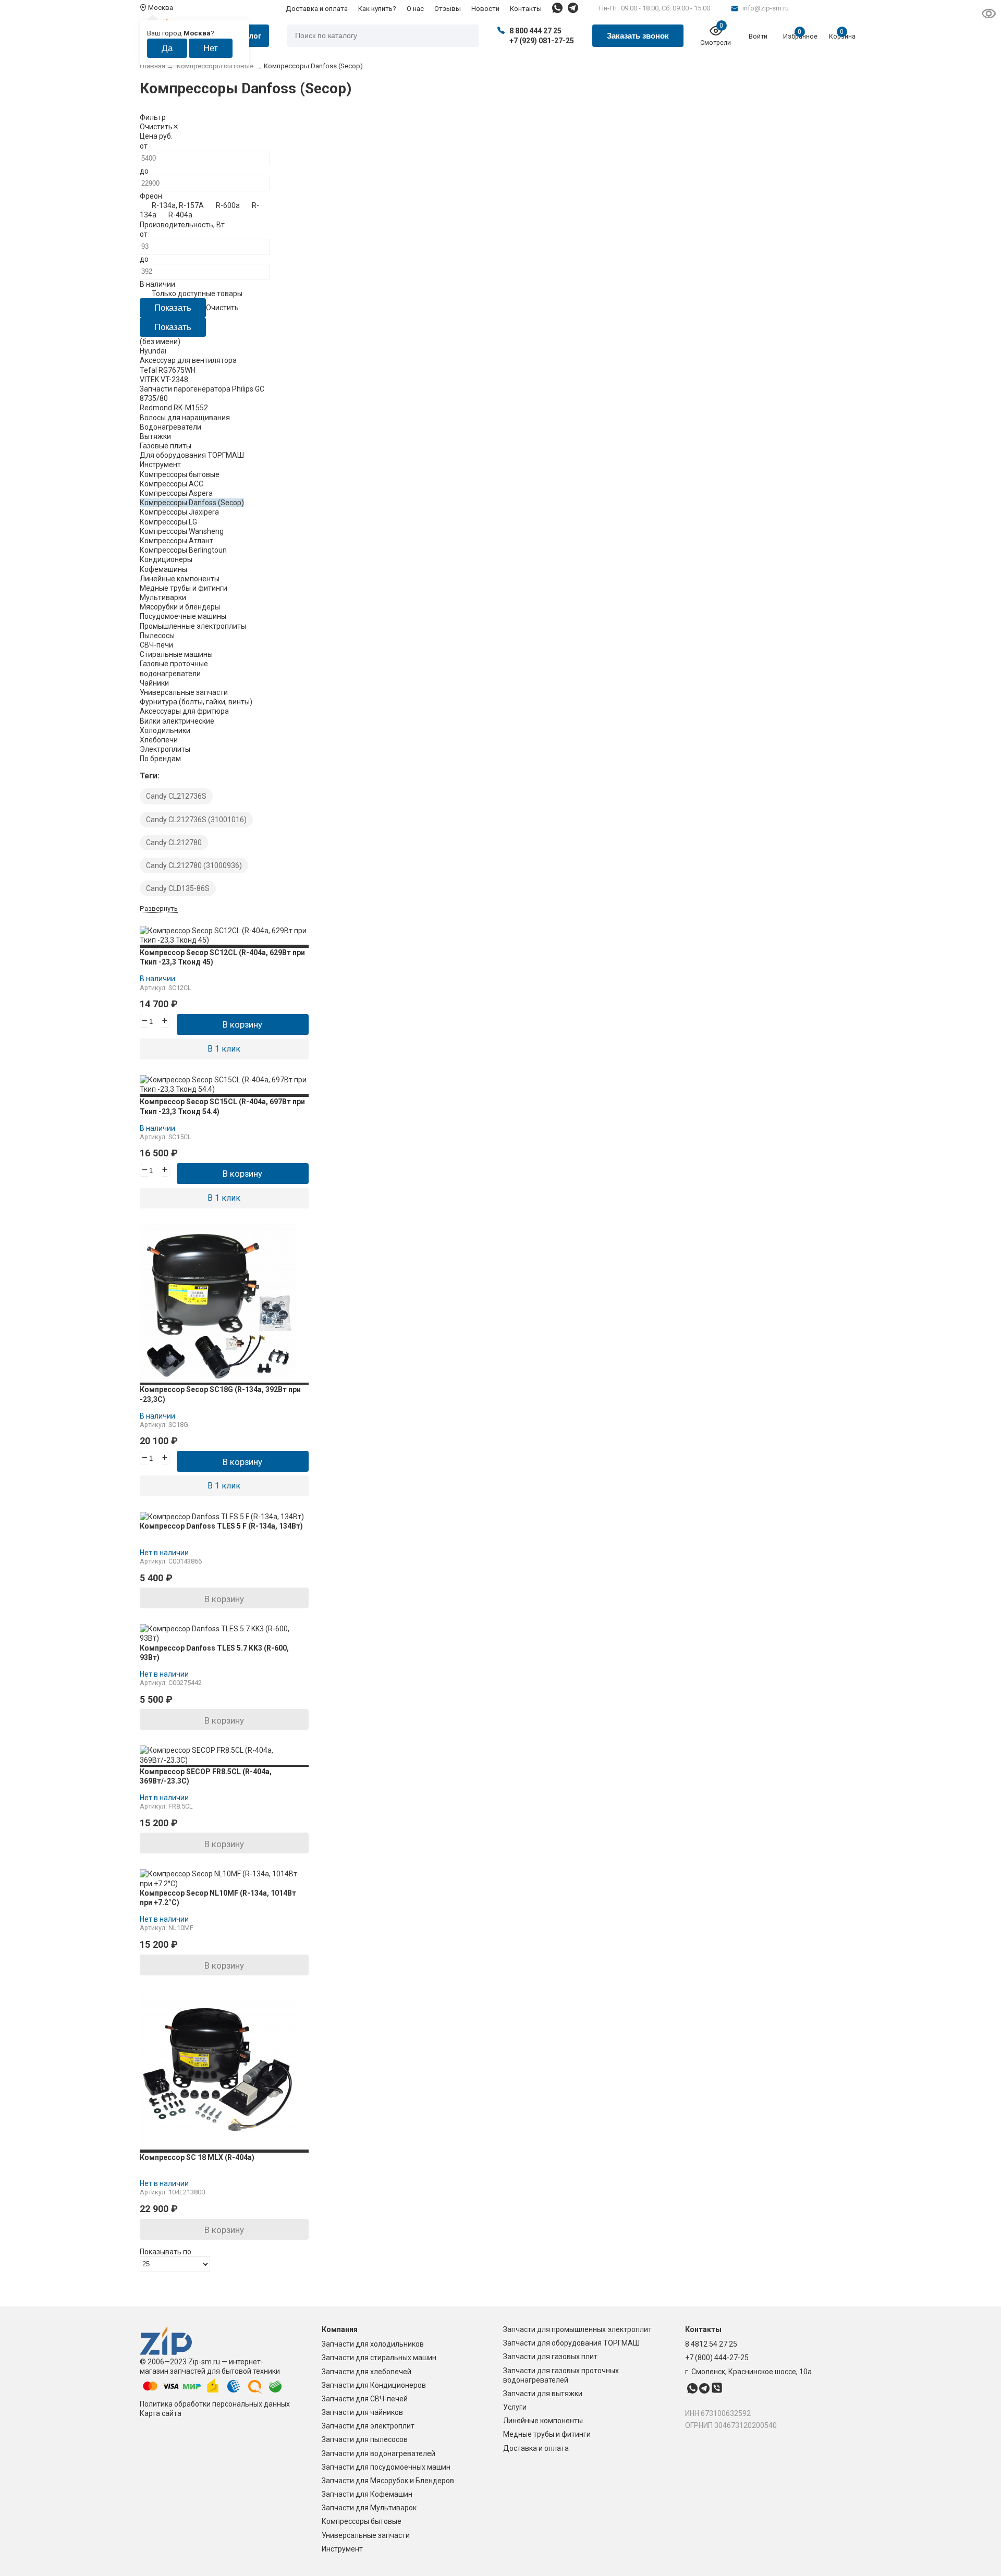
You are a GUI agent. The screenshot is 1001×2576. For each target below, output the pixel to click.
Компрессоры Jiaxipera (179, 512)
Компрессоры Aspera (176, 493)
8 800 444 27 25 (535, 31)
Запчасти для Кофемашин (367, 2494)
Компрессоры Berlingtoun (183, 550)
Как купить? (377, 9)
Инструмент (342, 2549)
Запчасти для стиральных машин (379, 2358)
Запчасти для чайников (362, 2412)
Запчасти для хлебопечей (367, 2372)
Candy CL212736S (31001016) (196, 820)
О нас (415, 9)
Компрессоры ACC (172, 484)
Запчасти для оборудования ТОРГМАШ (571, 2343)
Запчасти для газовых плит (550, 2357)
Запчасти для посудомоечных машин (386, 2467)
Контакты (526, 9)
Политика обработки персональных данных (215, 2404)
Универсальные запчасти (366, 2535)
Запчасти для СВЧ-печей (365, 2399)
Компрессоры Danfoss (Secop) (192, 503)
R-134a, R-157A (178, 205)
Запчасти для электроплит (368, 2426)
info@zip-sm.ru (766, 8)
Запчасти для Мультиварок (369, 2508)
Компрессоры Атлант (176, 541)
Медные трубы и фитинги (547, 2434)
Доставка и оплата (317, 9)
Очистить (156, 127)
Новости (485, 9)
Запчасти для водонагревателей (379, 2453)
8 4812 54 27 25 (711, 2344)
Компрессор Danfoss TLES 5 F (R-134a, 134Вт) (221, 1526)
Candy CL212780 (174, 843)
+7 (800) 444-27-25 (717, 2358)
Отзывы (448, 9)
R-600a (228, 205)
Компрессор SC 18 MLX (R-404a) (197, 2157)
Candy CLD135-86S (178, 888)
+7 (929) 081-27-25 (542, 41)
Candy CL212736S (176, 796)
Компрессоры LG (168, 522)
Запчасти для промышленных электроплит (577, 2329)
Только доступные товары (197, 294)
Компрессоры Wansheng (182, 531)
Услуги (515, 2407)
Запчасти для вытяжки (543, 2394)
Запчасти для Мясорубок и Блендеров (388, 2481)
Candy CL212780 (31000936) (194, 865)
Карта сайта (161, 2413)
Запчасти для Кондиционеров (374, 2385)
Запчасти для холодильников (373, 2344)
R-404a (180, 215)
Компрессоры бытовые (362, 2521)
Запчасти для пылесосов (365, 2439)
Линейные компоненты (543, 2421)
